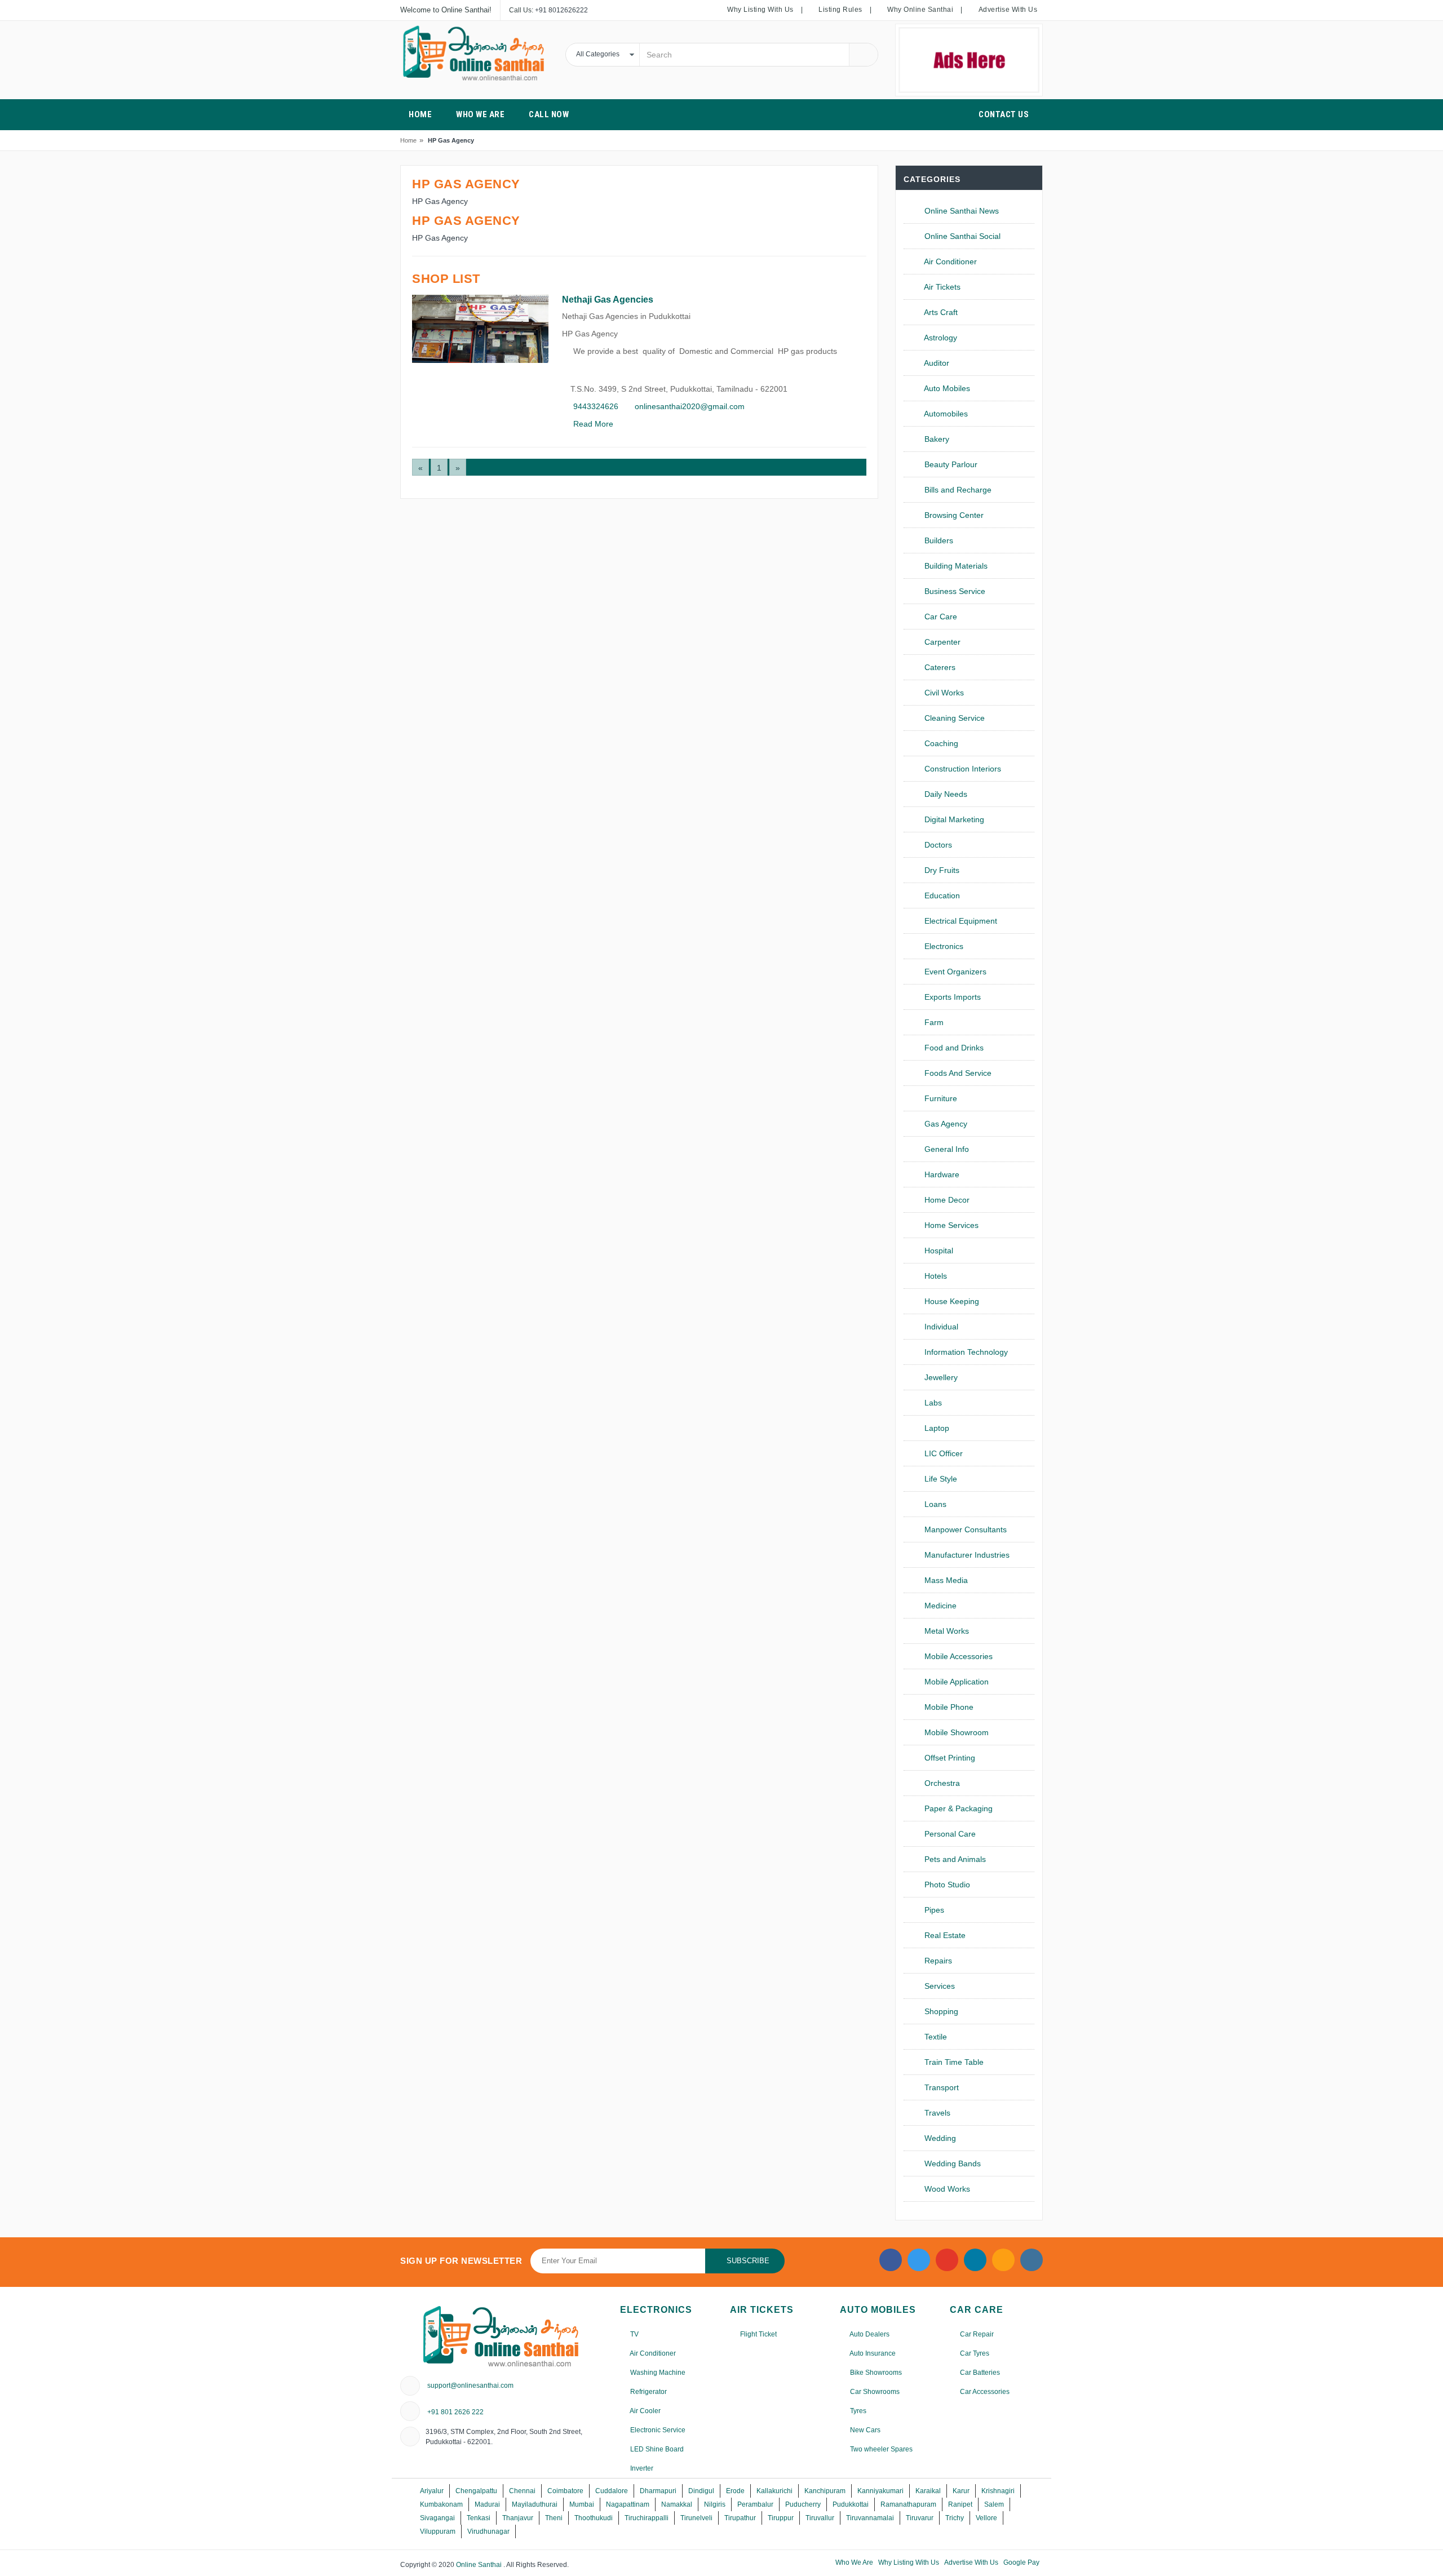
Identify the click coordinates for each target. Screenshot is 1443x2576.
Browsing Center (953, 515)
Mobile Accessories (957, 1656)
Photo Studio (946, 1885)
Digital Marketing (953, 819)
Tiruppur (781, 2518)
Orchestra (941, 1783)
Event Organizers (954, 972)
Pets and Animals (954, 1859)
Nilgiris (715, 2504)
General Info (946, 1149)
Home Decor (946, 1200)
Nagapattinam (628, 2504)
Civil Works (943, 693)
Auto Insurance (872, 2353)
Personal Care (949, 1834)
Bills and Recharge (957, 490)
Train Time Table (953, 2062)
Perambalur (755, 2504)
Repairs (937, 1961)
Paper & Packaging (957, 1808)
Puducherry (803, 2504)
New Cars (864, 2430)
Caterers (939, 667)
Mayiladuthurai (535, 2504)
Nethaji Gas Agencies (608, 300)
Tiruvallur (820, 2518)
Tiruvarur (920, 2518)
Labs (932, 1403)
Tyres (857, 2411)
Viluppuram (438, 2531)
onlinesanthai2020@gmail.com (689, 406)
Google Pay (1021, 2562)
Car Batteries (979, 2373)
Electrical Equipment (960, 921)
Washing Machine (657, 2373)
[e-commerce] (474, 53)
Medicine (939, 1606)
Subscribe (748, 2261)
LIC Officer (942, 1453)
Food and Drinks (953, 1048)
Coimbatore (565, 2491)
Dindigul (701, 2491)
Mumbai (582, 2504)
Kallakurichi (774, 2491)
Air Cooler (645, 2411)
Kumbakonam (441, 2504)
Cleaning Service (953, 718)
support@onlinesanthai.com (470, 2386)
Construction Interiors (962, 769)
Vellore (986, 2518)
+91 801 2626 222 (455, 2412)
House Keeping (951, 1301)
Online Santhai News (960, 211)
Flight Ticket (758, 2334)
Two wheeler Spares (880, 2449)
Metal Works (946, 1631)
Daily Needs (945, 794)
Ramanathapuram (908, 2504)
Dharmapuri (658, 2491)
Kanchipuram (825, 2491)
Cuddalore (612, 2491)
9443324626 (595, 406)
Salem (994, 2504)
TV (634, 2334)
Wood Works (946, 2189)
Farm (933, 1022)
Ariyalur (432, 2491)
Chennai (522, 2491)
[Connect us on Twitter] (919, 2260)
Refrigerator (648, 2392)
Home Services (950, 1225)
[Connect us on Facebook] (891, 2260)
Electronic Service (657, 2430)
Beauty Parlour (950, 464)
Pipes (933, 1910)
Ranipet (960, 2504)
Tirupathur (740, 2518)
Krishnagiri (998, 2491)
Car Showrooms (874, 2392)
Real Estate (944, 1935)
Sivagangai (437, 2518)
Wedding (939, 2138)
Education (941, 895)
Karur (961, 2491)
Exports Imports (951, 997)
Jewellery (940, 1377)
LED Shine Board (656, 2449)
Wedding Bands (951, 2163)
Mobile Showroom (955, 1732)
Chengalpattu (476, 2491)
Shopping (940, 2011)
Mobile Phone (948, 1707)
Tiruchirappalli (647, 2518)
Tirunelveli (696, 2518)
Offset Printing (949, 1758)
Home (408, 140)
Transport (940, 2087)
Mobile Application (955, 1682)
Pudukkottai (851, 2504)
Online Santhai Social (961, 236)
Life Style (940, 1479)
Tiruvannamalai (870, 2518)
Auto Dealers (869, 2334)
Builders (938, 540)
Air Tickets (941, 287)
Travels (936, 2113)
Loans (934, 1504)
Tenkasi (479, 2518)
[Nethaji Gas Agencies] (480, 329)
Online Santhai (480, 2565)
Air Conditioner (950, 261)
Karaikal (928, 2491)
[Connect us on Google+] (947, 2260)
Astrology (940, 338)
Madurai (487, 2504)
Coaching (940, 743)
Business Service (954, 591)
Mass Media (945, 1580)
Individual (940, 1327)
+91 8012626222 (561, 10)
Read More (592, 424)
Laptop (936, 1428)
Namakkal (677, 2504)
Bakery (936, 439)
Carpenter (941, 642)
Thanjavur (518, 2518)
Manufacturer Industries (966, 1555)
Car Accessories (984, 2392)
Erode (735, 2491)
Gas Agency (945, 1124)
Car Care (940, 617)
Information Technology (965, 1352)
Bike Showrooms (875, 2373)
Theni (554, 2518)
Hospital (938, 1251)
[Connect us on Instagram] (1003, 2260)
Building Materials (955, 566)
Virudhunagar (488, 2531)
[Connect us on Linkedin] (975, 2260)
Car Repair (976, 2334)
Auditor (936, 363)
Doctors (937, 845)
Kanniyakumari (880, 2491)
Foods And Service (957, 1073)
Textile (935, 2037)
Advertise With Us (971, 2562)
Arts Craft (940, 312)
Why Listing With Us (909, 2562)
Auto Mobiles (946, 388)
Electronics (943, 946)
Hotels (935, 1276)
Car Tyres (974, 2353)
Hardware (941, 1174)
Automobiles (945, 414)
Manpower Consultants (964, 1529)
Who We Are (854, 2562)
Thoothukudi (594, 2518)
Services (939, 1986)
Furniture (940, 1098)
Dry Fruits (941, 870)
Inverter (641, 2468)
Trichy (955, 2518)
